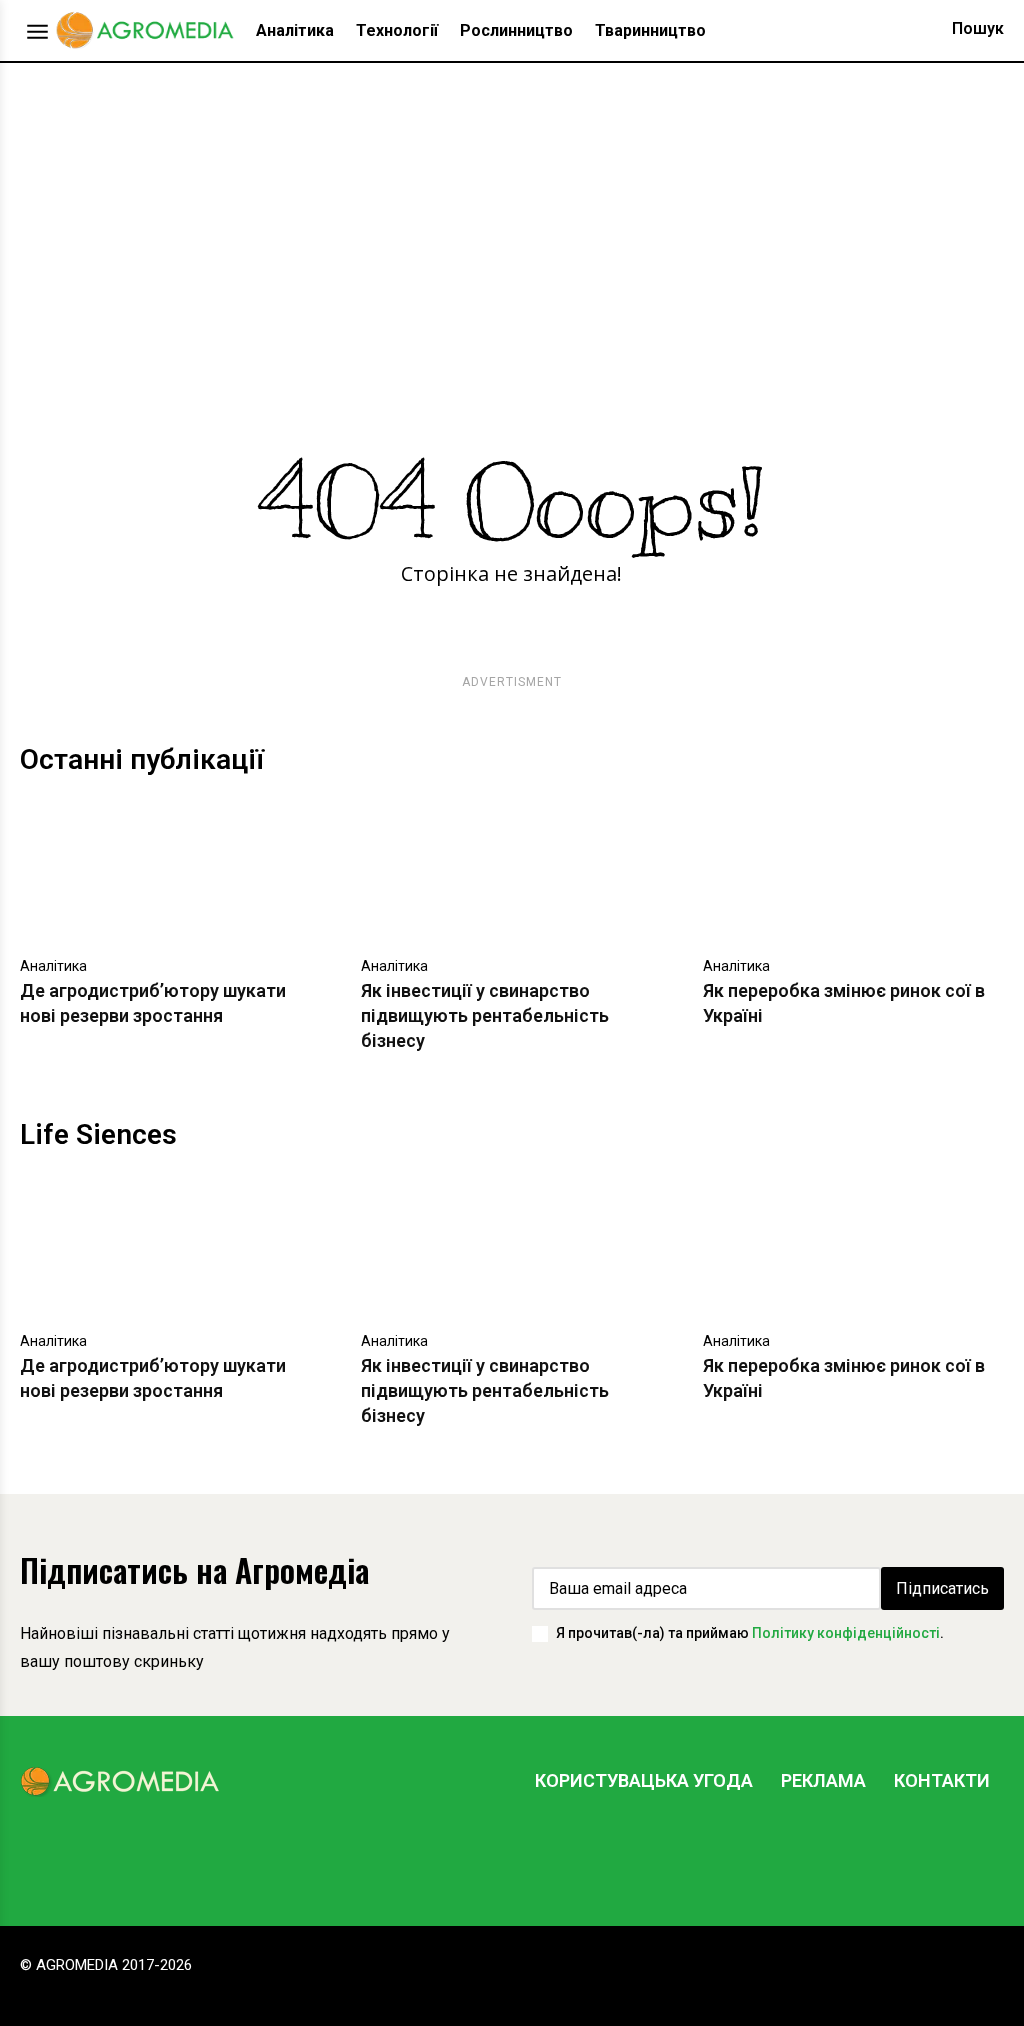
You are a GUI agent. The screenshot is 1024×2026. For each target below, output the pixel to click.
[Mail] (859, 1856)
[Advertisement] (512, 213)
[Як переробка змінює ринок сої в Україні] (853, 870)
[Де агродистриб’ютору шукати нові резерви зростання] (170, 870)
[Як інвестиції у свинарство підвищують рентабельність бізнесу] (511, 870)
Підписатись (942, 1588)
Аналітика (53, 966)
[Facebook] (799, 1856)
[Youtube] (979, 1856)
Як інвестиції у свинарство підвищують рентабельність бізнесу (485, 1015)
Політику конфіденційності (846, 1633)
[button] (959, 29)
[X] (919, 1856)
